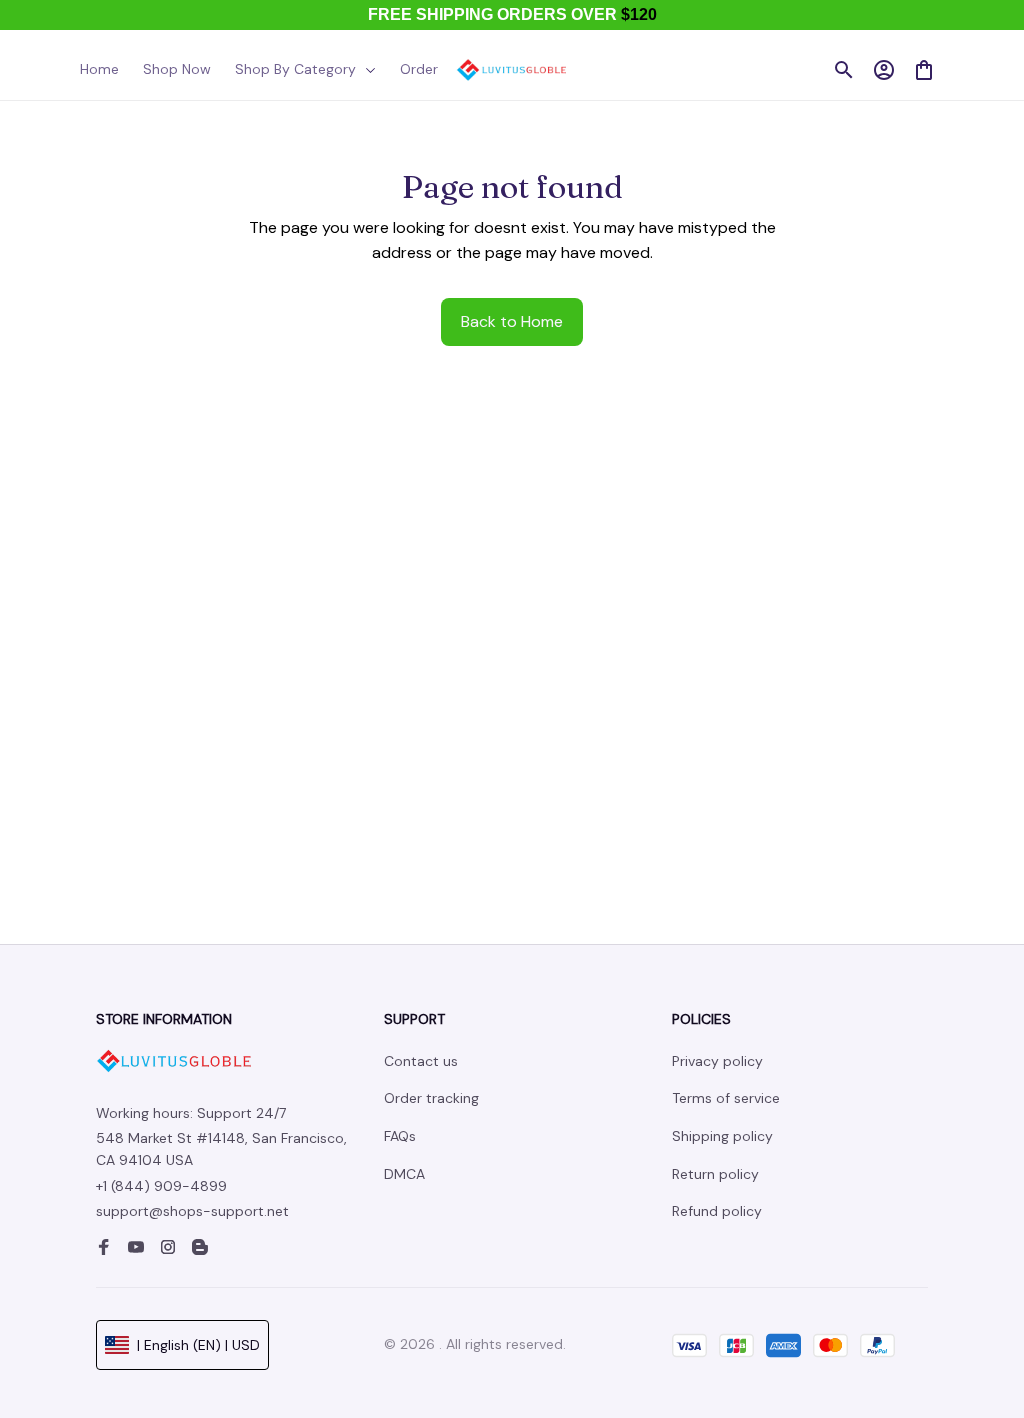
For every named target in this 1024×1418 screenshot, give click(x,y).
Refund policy (717, 1211)
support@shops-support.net (192, 1211)
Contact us (421, 1061)
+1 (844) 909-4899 (161, 1186)
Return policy (715, 1174)
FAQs (400, 1136)
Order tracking (431, 1098)
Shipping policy (722, 1136)
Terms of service (726, 1098)
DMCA (404, 1174)
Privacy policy (717, 1061)
